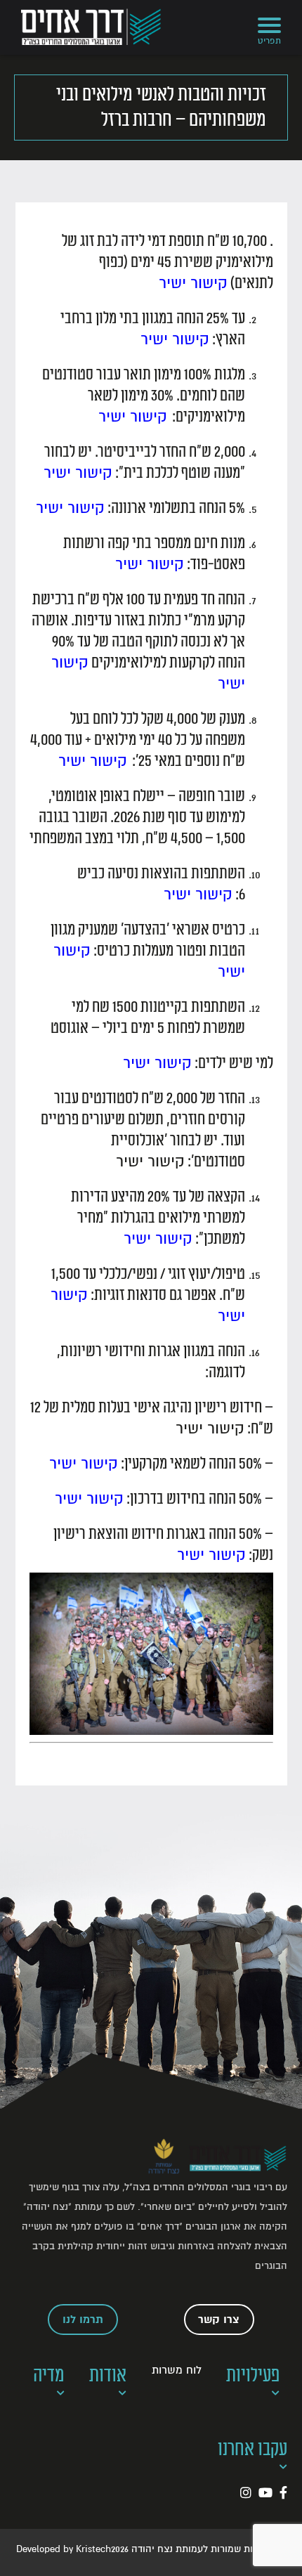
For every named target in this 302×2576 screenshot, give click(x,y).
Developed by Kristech (64, 2549)
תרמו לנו (83, 2320)
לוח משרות (177, 2370)
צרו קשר (219, 2320)
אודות (108, 2375)
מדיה (49, 2375)
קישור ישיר (193, 283)
